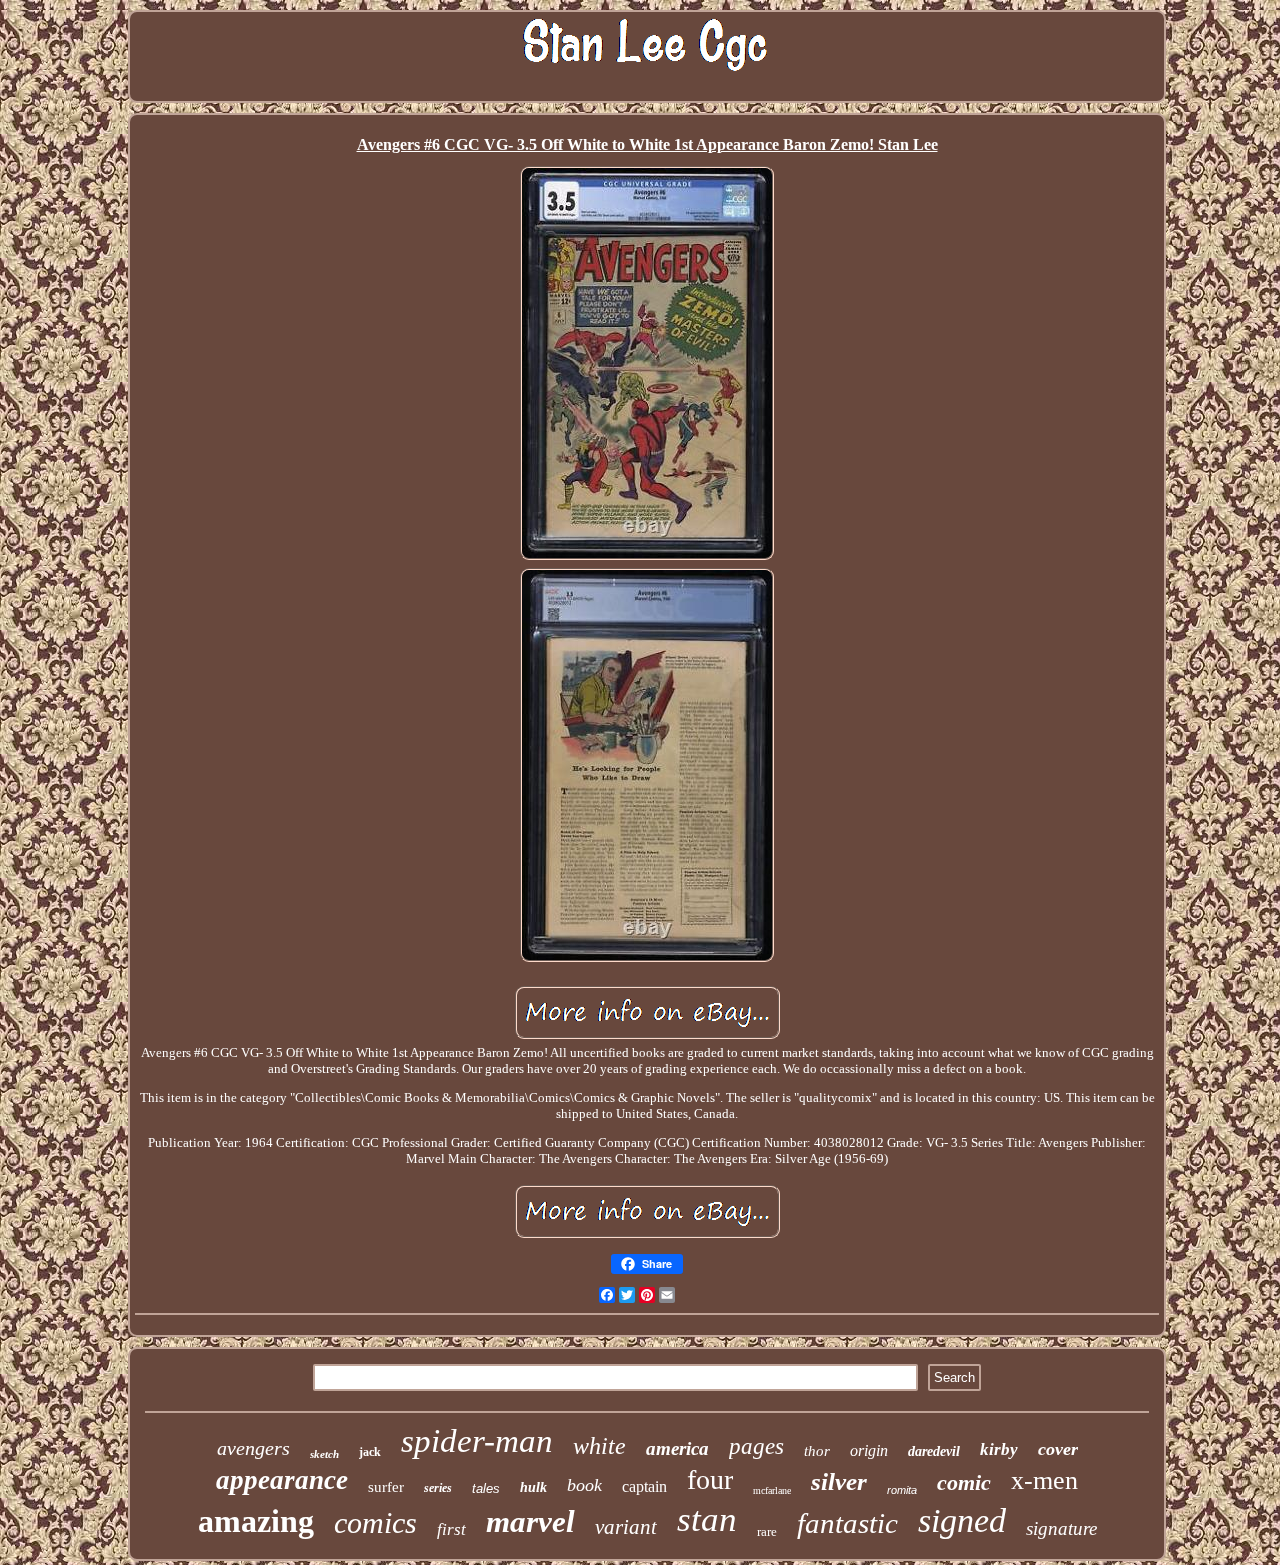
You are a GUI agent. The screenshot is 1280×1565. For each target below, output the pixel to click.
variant (626, 1527)
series (438, 1488)
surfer (386, 1487)
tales (486, 1488)
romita (902, 1490)
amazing (256, 1521)
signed (962, 1520)
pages (756, 1446)
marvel (530, 1521)
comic (964, 1482)
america (677, 1448)
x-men (1044, 1480)
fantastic (847, 1523)
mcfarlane (772, 1490)
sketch (324, 1454)
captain (644, 1486)
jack (370, 1452)
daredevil (934, 1451)
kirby (999, 1449)
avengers (253, 1448)
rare (767, 1531)
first (451, 1529)
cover (1058, 1449)
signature (1061, 1528)
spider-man (477, 1441)
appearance (282, 1480)
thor (817, 1451)
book (584, 1485)
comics (375, 1522)
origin (869, 1450)
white (599, 1446)
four (710, 1479)
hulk (533, 1487)
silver (839, 1481)
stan (707, 1519)
